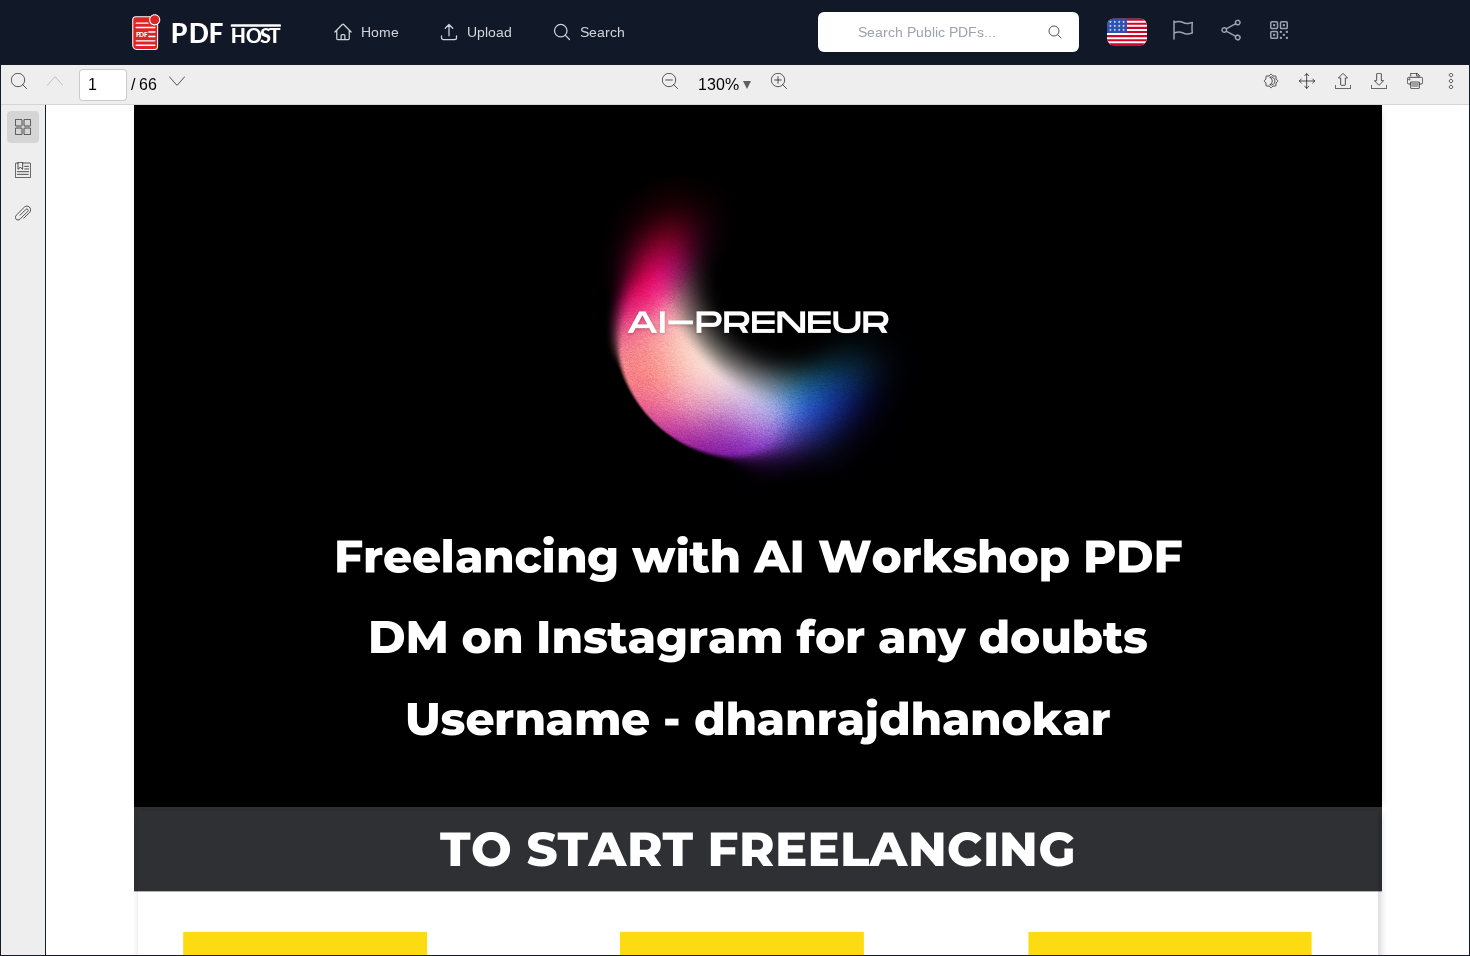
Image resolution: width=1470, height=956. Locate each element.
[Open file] (1343, 81)
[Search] (19, 81)
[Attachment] (23, 213)
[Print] (1415, 81)
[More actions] (1451, 81)
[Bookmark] (23, 170)
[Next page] (177, 81)
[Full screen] (1307, 81)
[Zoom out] (670, 81)
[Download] (1379, 81)
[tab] (23, 130)
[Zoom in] (779, 81)
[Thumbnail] (23, 127)
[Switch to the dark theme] (1271, 81)
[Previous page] (55, 81)
